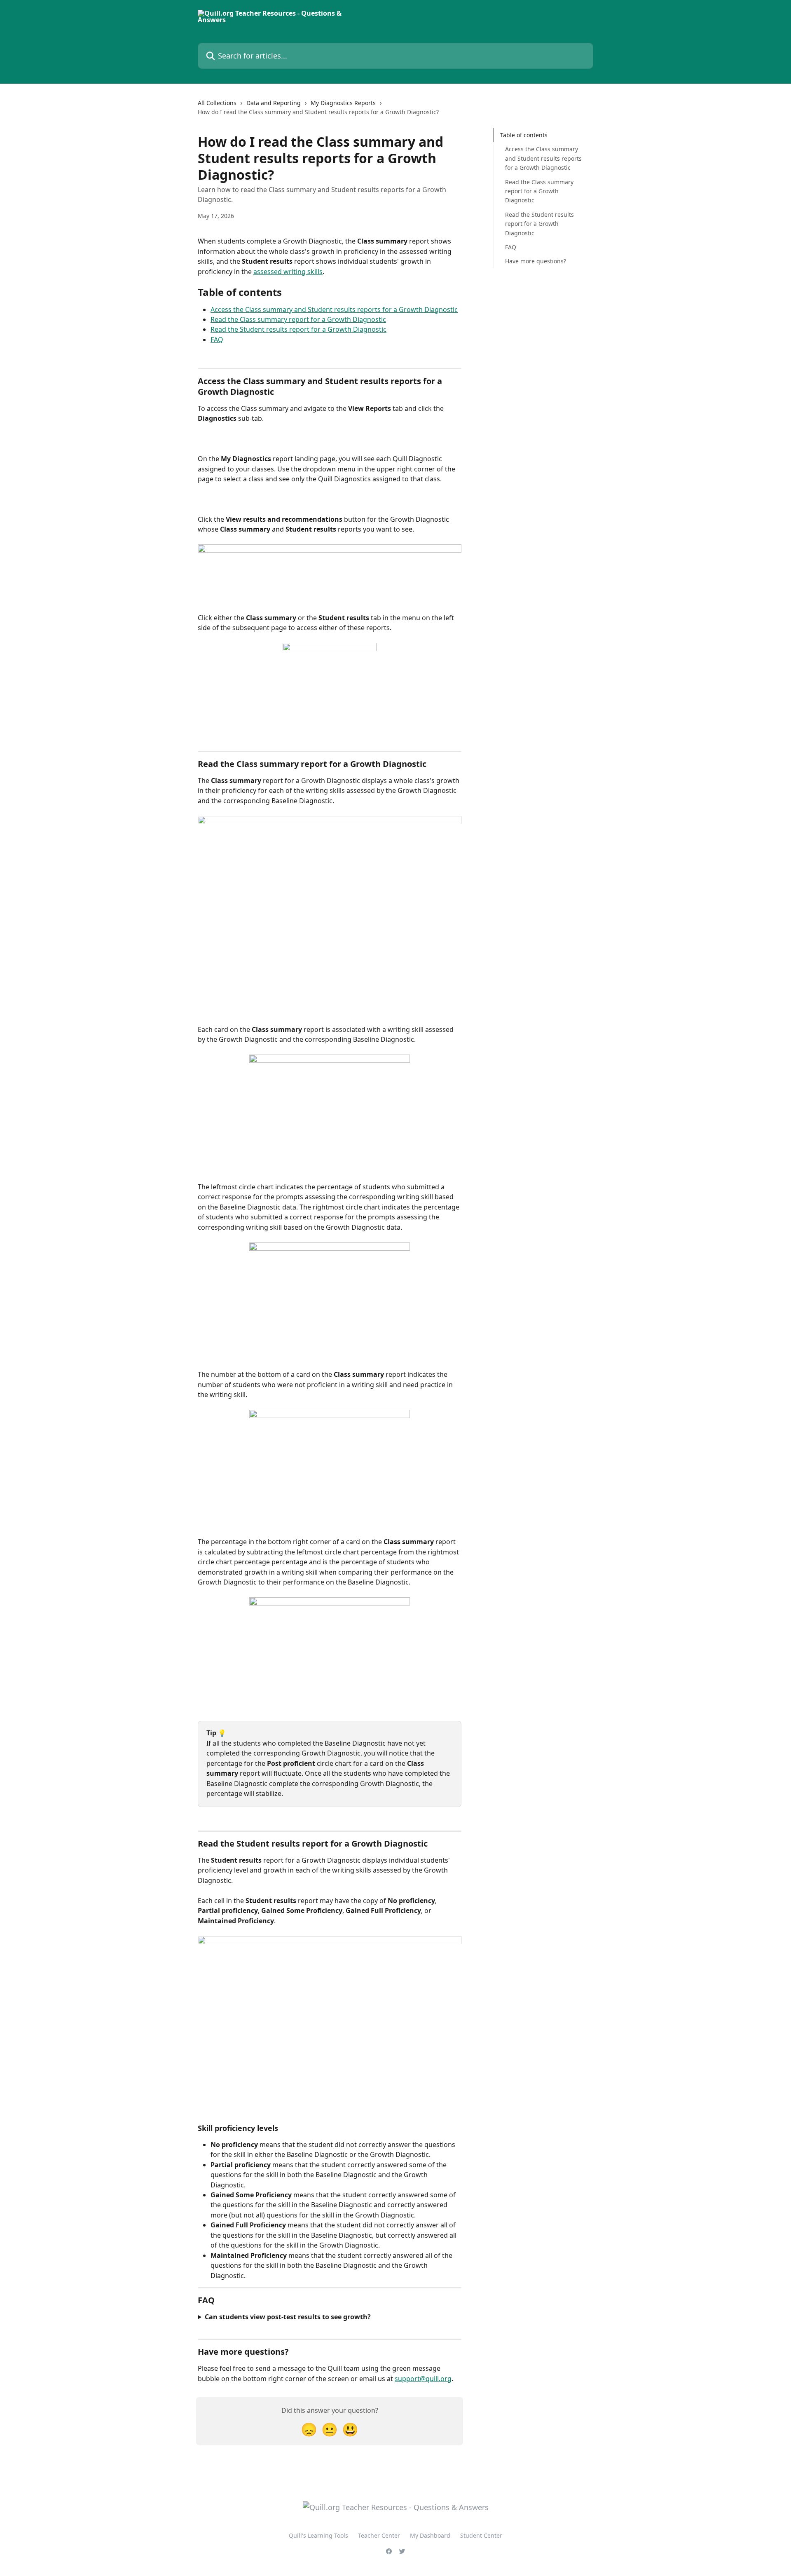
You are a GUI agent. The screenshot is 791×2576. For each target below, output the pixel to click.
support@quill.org (423, 2379)
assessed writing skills (288, 272)
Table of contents (524, 135)
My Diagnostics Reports (343, 103)
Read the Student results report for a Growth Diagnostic (298, 329)
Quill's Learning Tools (318, 2535)
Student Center (481, 2535)
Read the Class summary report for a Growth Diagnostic (298, 319)
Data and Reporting (274, 103)
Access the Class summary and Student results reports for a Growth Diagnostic (334, 309)
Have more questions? (536, 261)
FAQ (217, 340)
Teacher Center (379, 2535)
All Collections (217, 103)
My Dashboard (430, 2535)
